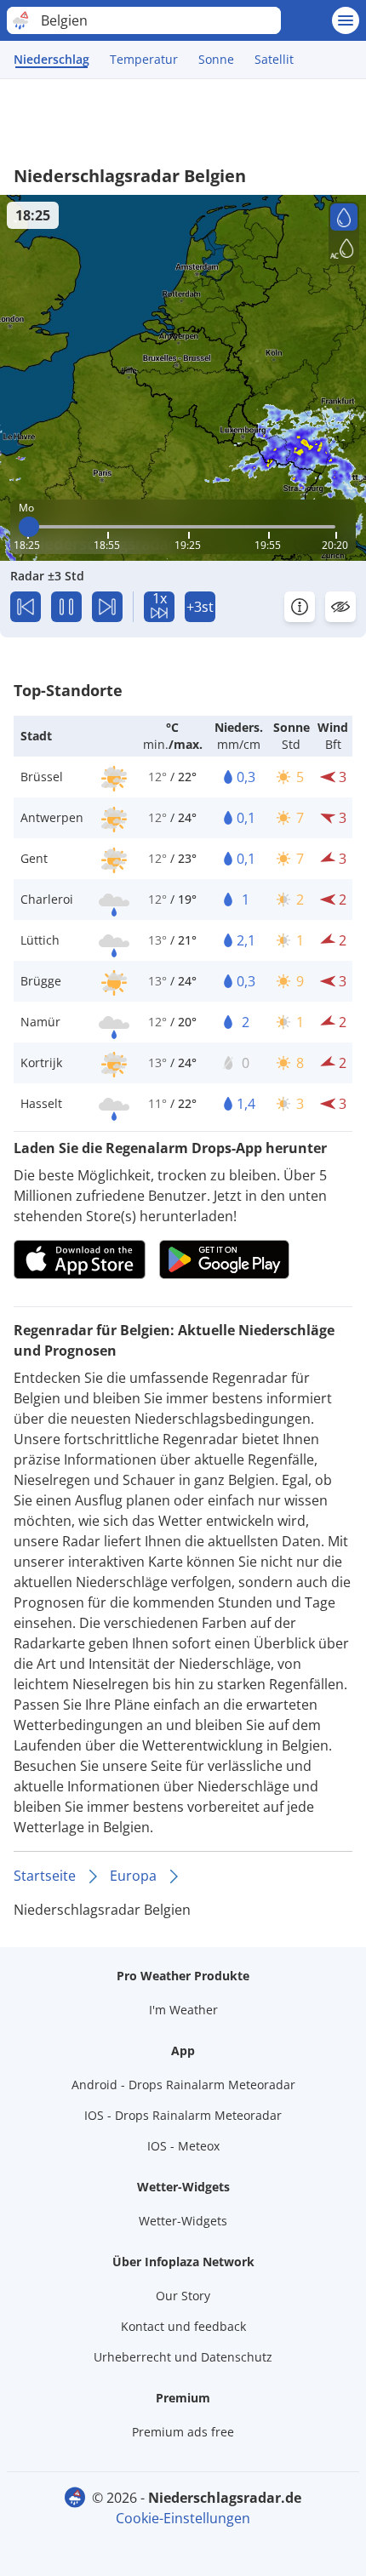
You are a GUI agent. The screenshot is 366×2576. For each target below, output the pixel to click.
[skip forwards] (107, 607)
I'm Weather (183, 2010)
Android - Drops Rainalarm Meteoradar (183, 2085)
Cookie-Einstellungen (183, 2518)
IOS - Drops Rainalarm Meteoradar (183, 2115)
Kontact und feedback (183, 2326)
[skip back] (26, 607)
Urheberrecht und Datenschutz (183, 2357)
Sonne (216, 59)
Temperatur (144, 59)
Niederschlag (51, 59)
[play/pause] (66, 607)
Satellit (274, 59)
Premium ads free (183, 2432)
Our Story (183, 2296)
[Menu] (346, 20)
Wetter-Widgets (183, 2221)
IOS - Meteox (183, 2146)
